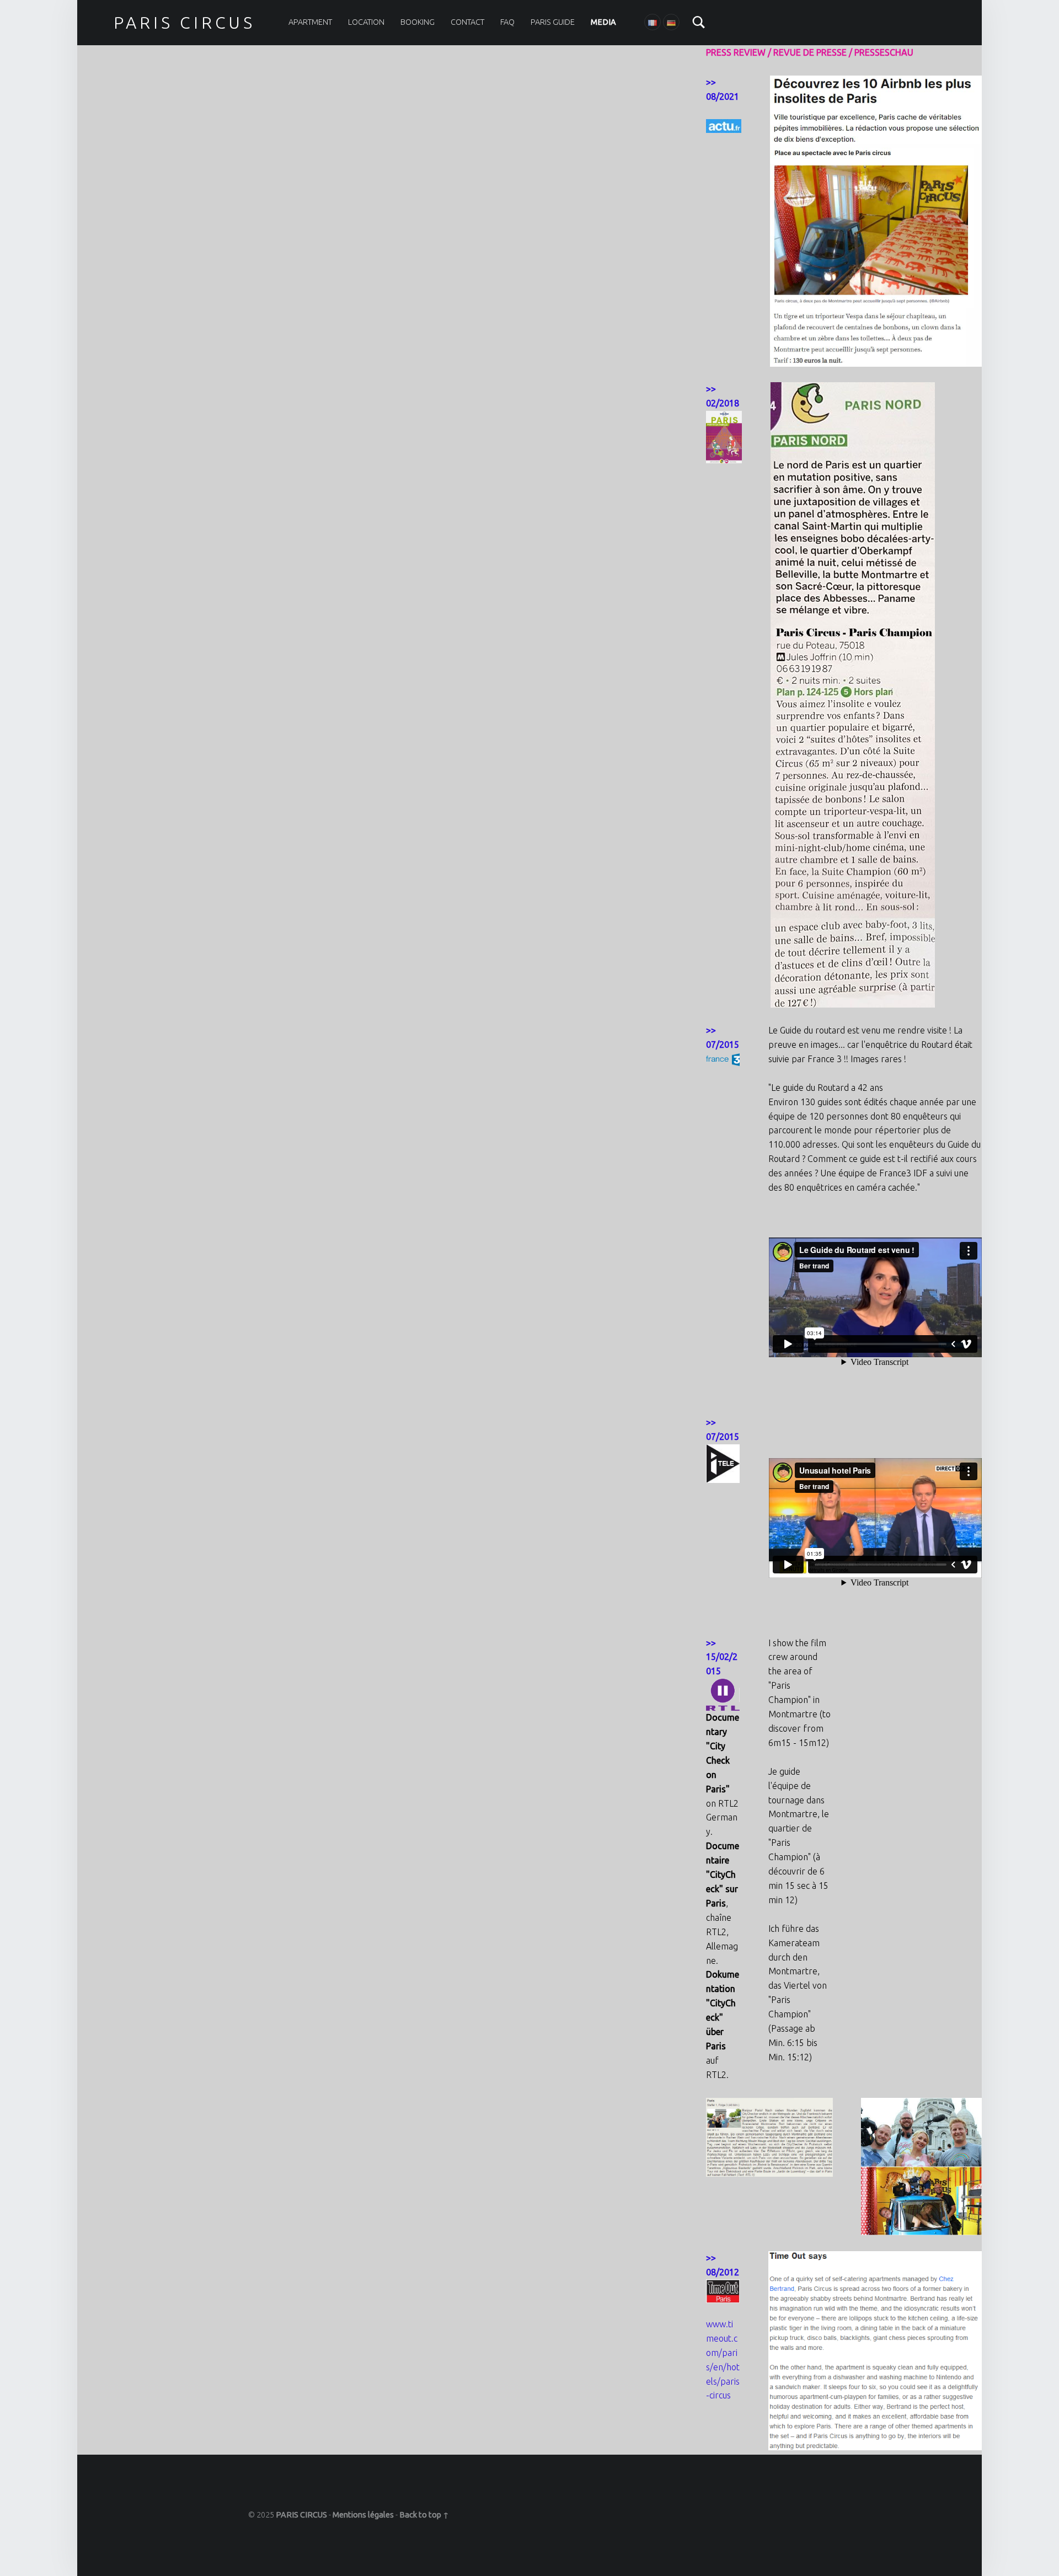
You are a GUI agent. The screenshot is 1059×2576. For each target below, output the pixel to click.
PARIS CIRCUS (184, 23)
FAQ (507, 22)
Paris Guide (553, 22)
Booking (418, 22)
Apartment (310, 22)
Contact (467, 22)
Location (366, 22)
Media (603, 22)
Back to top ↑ (424, 2515)
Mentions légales (363, 2515)
